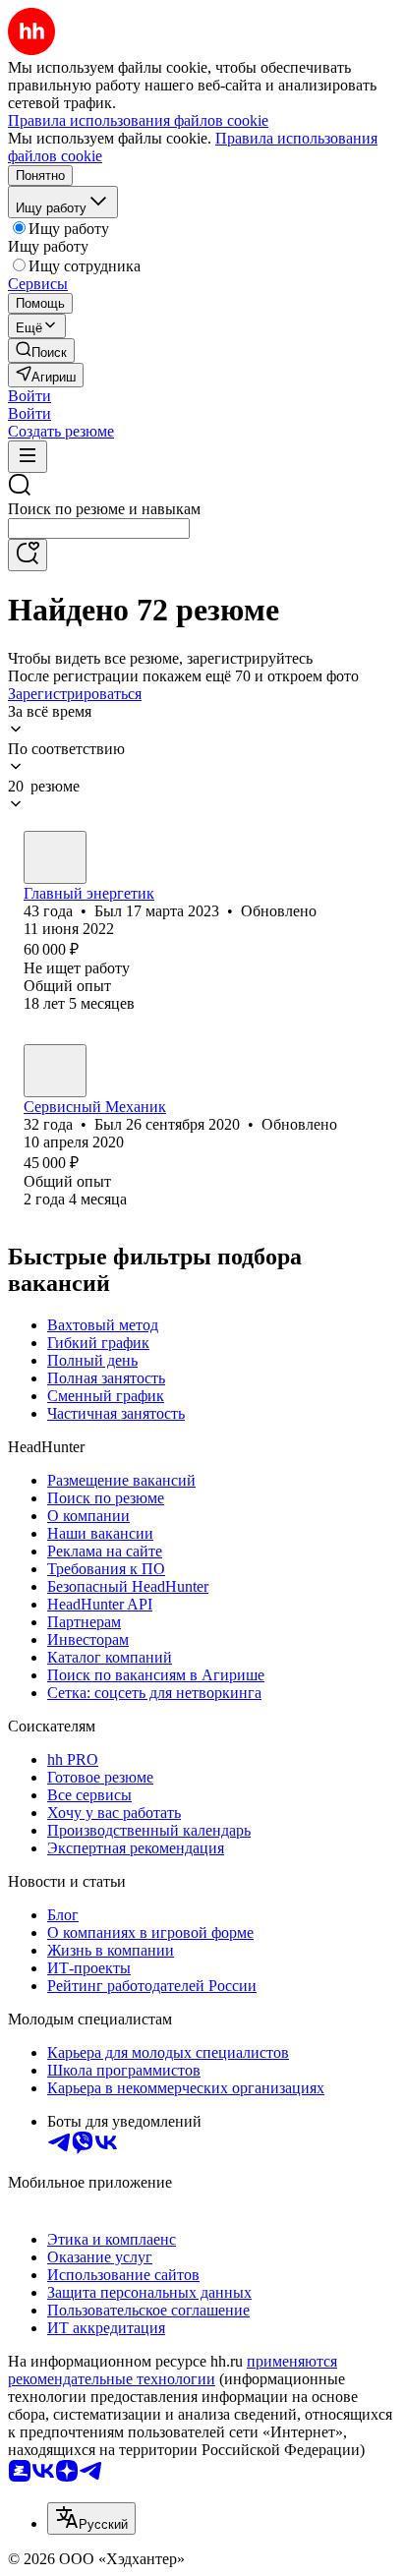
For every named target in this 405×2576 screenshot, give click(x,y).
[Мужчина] (55, 857)
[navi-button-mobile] (28, 457)
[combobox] (99, 528)
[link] (41, 351)
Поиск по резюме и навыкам (104, 509)
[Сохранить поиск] (28, 555)
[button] (29, 396)
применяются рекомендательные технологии (173, 2370)
